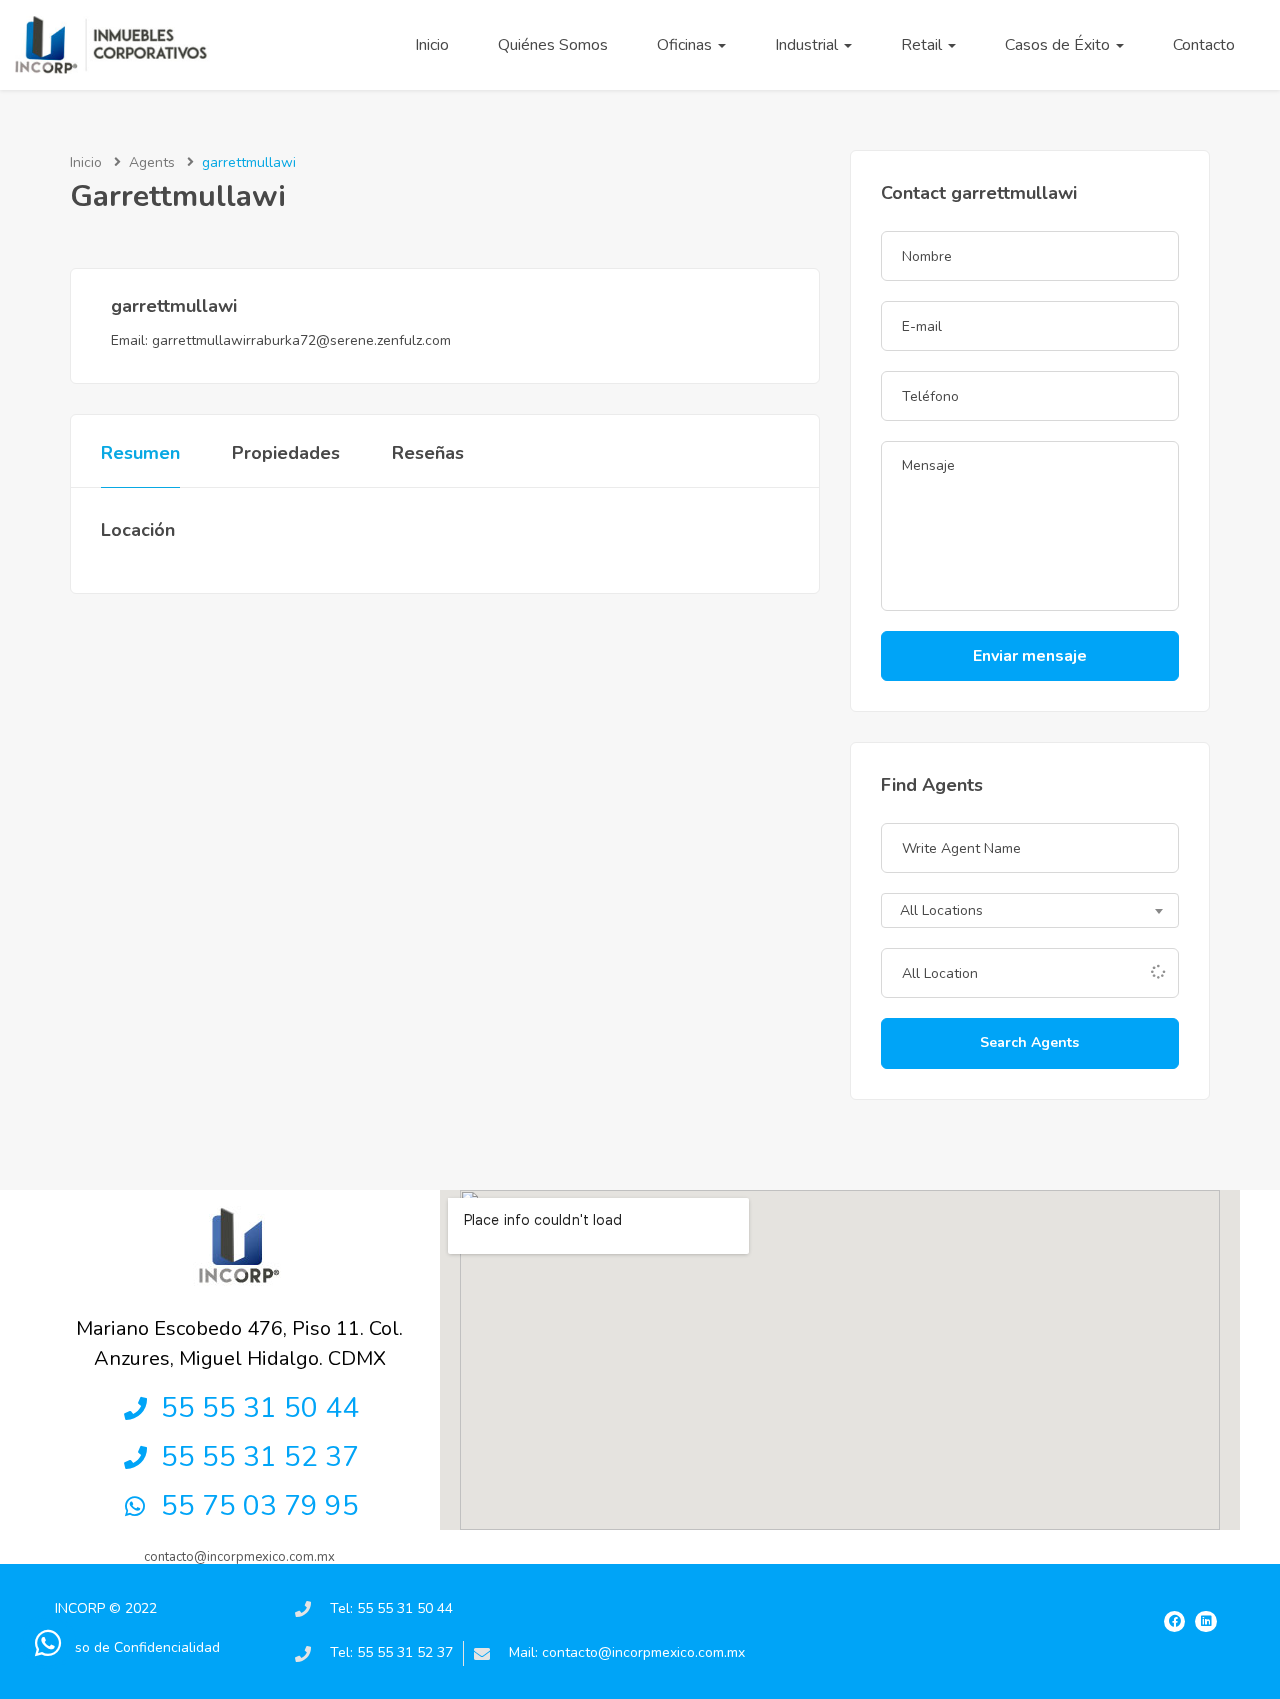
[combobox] (1030, 910)
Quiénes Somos (553, 45)
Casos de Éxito (1059, 45)
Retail (923, 45)
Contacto (1204, 45)
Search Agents (1029, 1042)
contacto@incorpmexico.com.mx (239, 1557)
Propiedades (286, 453)
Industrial (808, 45)
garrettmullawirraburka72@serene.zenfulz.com (301, 340)
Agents (152, 162)
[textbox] (1030, 912)
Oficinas (686, 45)
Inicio (432, 45)
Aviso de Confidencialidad (137, 1647)
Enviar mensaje (1030, 656)
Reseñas (428, 453)
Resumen (140, 453)
